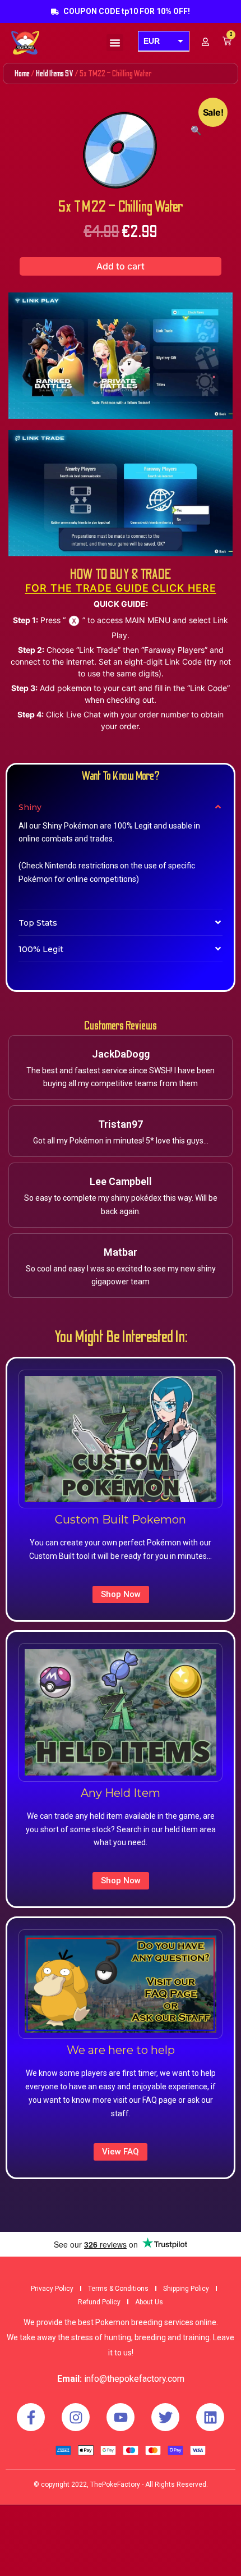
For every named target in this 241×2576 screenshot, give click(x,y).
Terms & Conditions (118, 2289)
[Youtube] (121, 2417)
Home (22, 74)
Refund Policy (99, 2302)
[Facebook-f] (31, 2417)
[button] (115, 43)
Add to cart (121, 266)
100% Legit (41, 949)
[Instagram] (76, 2417)
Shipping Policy (186, 2289)
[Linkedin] (210, 2417)
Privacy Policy (52, 2289)
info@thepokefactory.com (134, 2379)
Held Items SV (55, 74)
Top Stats (38, 923)
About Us (149, 2302)
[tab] (121, 807)
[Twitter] (165, 2417)
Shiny (30, 807)
